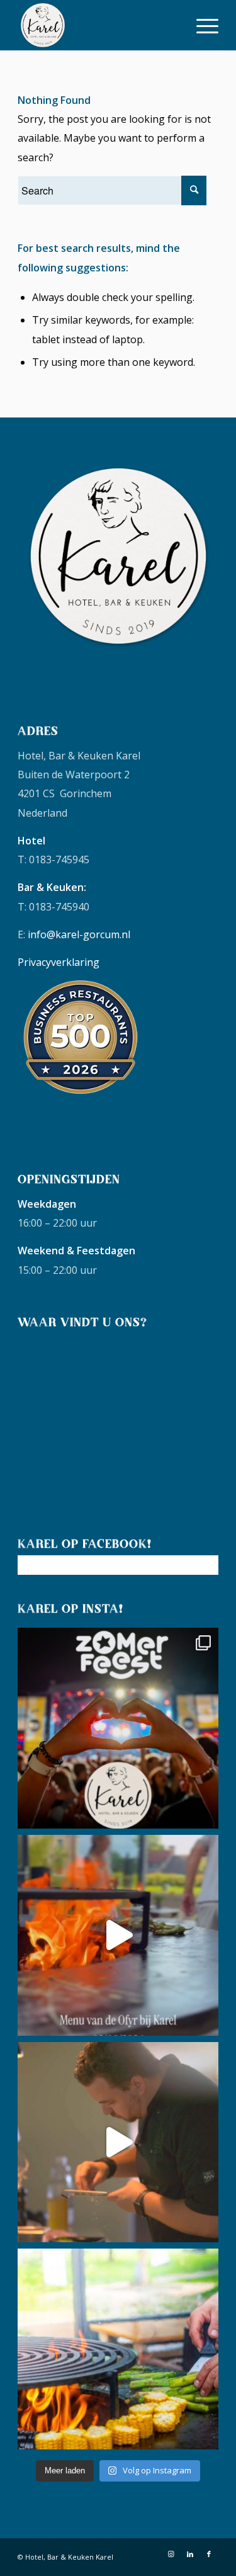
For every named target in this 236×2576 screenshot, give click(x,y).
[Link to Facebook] (209, 2554)
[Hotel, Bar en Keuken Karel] (98, 25)
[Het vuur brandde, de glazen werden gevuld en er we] (118, 2349)
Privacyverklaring (59, 962)
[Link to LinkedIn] (190, 2554)
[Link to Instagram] (171, 2554)
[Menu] (201, 25)
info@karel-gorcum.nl (79, 934)
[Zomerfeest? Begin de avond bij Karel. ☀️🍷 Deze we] (118, 1728)
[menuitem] (201, 25)
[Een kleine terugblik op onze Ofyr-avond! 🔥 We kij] (118, 1935)
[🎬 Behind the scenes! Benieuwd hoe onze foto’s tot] (118, 2142)
